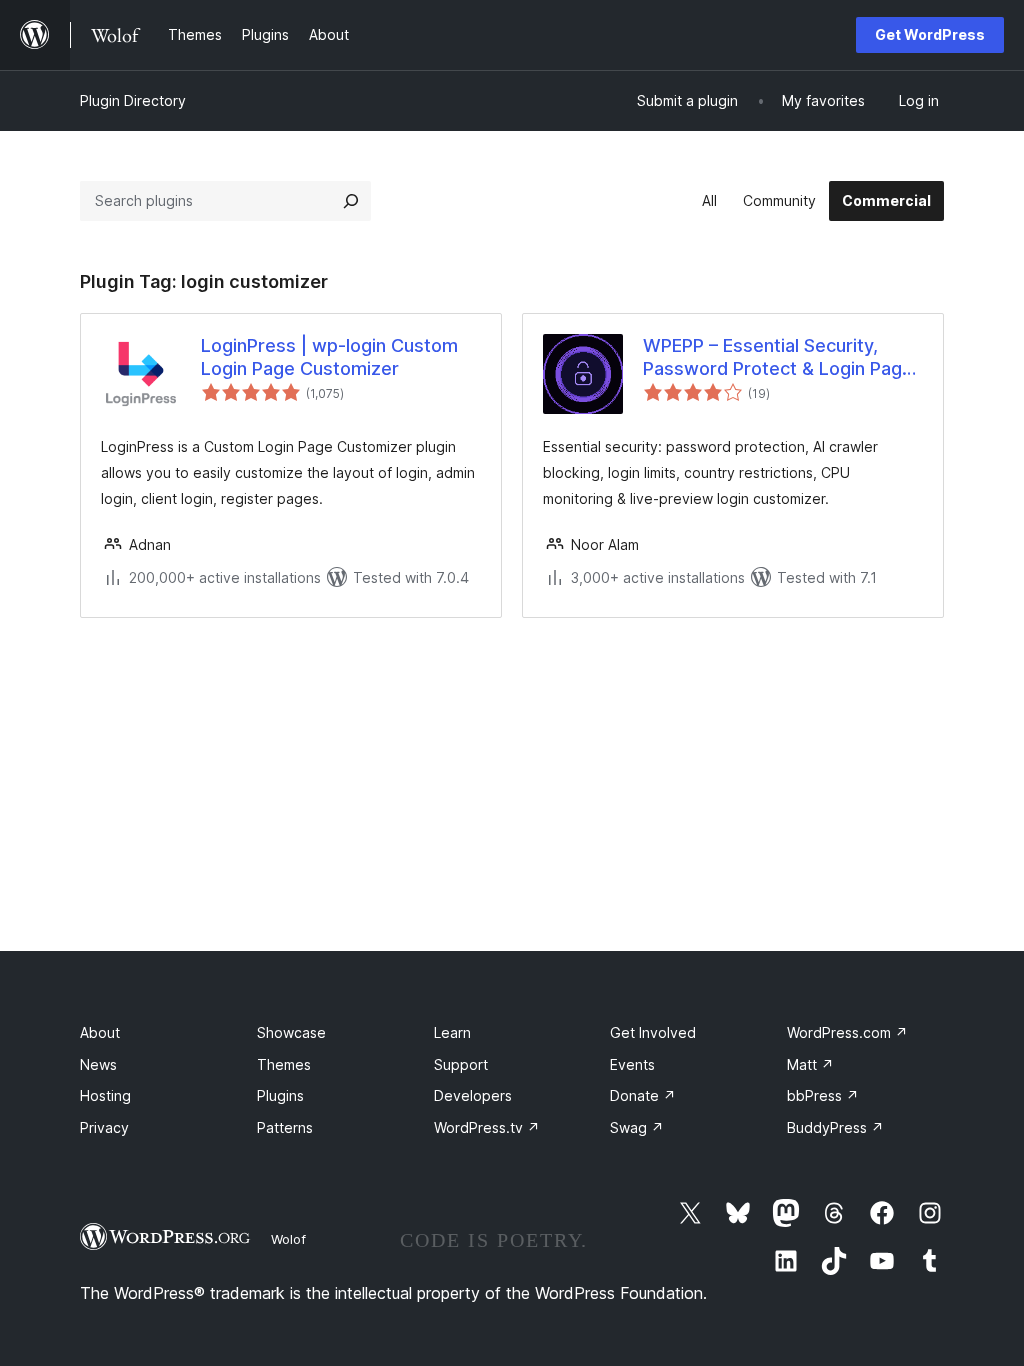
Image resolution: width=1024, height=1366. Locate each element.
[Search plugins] (351, 201)
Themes (284, 1064)
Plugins (280, 1095)
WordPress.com (847, 1032)
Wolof (288, 1239)
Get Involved (653, 1032)
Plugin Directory (133, 100)
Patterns (285, 1127)
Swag (637, 1127)
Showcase (291, 1032)
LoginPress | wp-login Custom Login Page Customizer (329, 357)
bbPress (823, 1095)
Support (461, 1064)
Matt (810, 1064)
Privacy (104, 1127)
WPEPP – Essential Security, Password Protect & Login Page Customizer (778, 358)
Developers (473, 1095)
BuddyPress (835, 1127)
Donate (643, 1095)
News (98, 1064)
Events (632, 1064)
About (100, 1032)
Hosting (105, 1095)
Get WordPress (930, 34)
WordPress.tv (487, 1127)
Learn (452, 1032)
